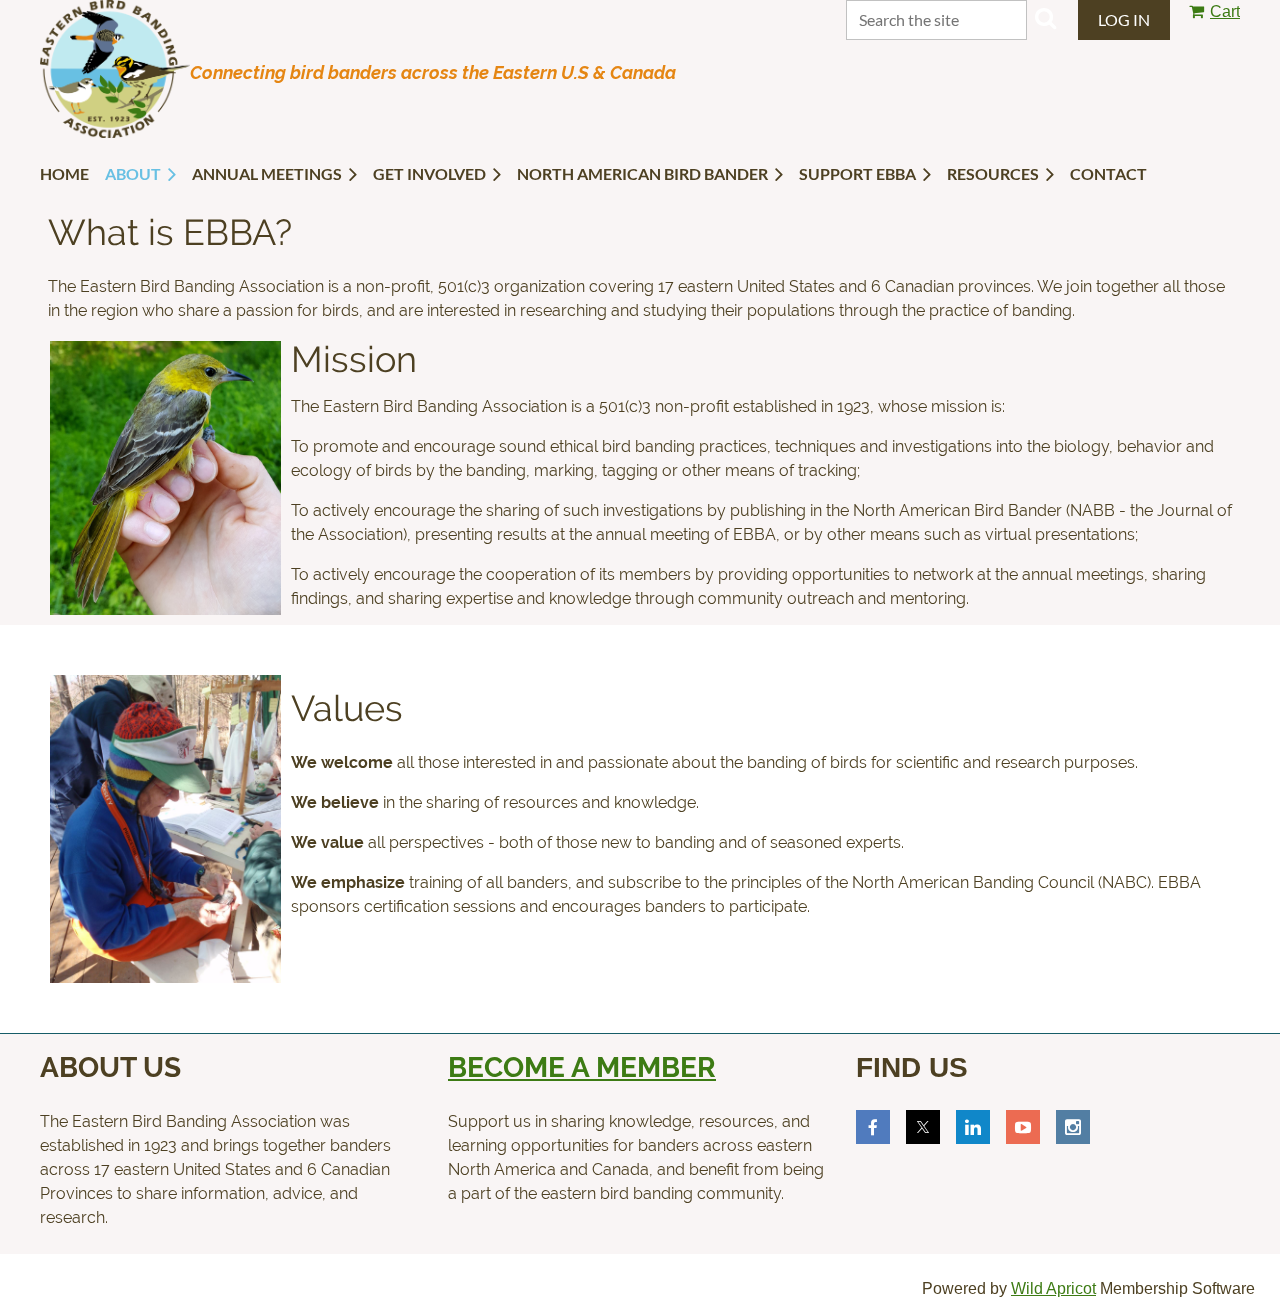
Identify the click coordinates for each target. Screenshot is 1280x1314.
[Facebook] (873, 1127)
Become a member (582, 1067)
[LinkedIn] (973, 1127)
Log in (1124, 19)
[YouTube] (1023, 1127)
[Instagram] (1073, 1127)
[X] (923, 1127)
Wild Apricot (1053, 1288)
